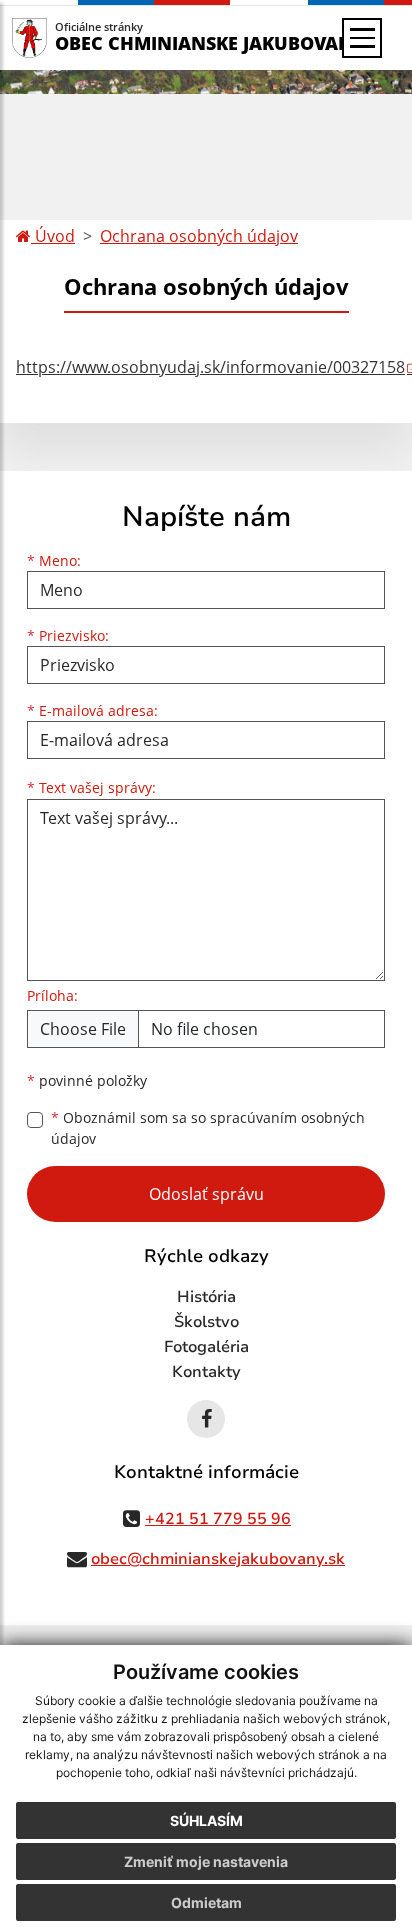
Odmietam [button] (206, 1902)
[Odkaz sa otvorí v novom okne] (206, 1419)
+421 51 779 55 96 (218, 1519)
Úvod (53, 236)
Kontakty (206, 1372)
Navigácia (59, 37)
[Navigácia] (362, 38)
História (206, 1297)
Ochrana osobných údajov (199, 236)
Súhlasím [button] (206, 1820)
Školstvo (206, 1322)
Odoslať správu (206, 1194)
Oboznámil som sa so (208, 1128)
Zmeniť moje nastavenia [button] (206, 1861)
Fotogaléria (206, 1347)
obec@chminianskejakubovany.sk (218, 1559)
